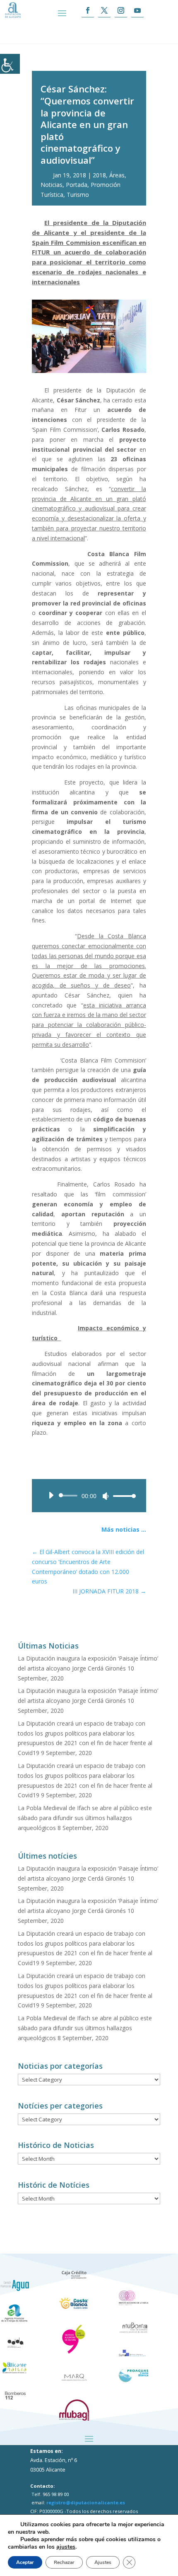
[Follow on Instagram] (121, 11)
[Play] (51, 1495)
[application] (89, 1496)
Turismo (78, 195)
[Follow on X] (104, 11)
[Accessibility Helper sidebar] (10, 64)
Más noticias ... (124, 1529)
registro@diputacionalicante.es (86, 2502)
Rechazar (64, 2562)
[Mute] (106, 1496)
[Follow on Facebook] (88, 11)
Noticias (52, 185)
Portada (77, 185)
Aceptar (25, 2562)
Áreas (117, 175)
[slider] (122, 1496)
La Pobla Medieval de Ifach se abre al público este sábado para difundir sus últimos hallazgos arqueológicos (85, 1818)
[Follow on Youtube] (137, 11)
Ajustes (103, 2562)
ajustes (66, 2547)
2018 (99, 175)
